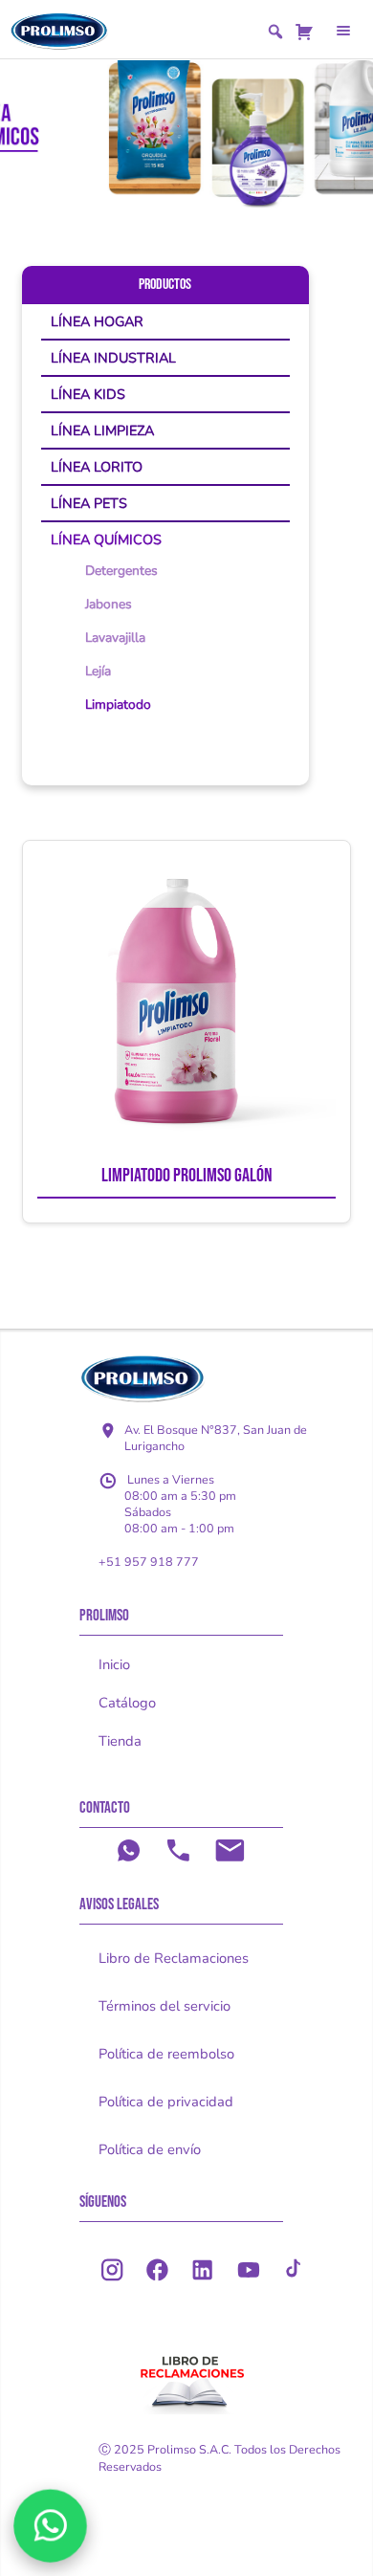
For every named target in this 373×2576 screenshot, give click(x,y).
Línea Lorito (97, 467)
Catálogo (127, 1703)
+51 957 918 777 (149, 1562)
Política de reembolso (166, 2054)
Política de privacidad (166, 2102)
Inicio (114, 1664)
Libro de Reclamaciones (174, 1958)
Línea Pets (89, 503)
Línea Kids (88, 394)
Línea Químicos (106, 539)
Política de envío (150, 2149)
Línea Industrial (113, 358)
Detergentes (121, 571)
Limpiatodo (118, 705)
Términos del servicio (165, 2006)
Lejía (98, 671)
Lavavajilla (115, 638)
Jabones (109, 604)
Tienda (120, 1741)
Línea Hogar (97, 321)
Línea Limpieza (102, 430)
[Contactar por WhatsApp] (50, 2526)
